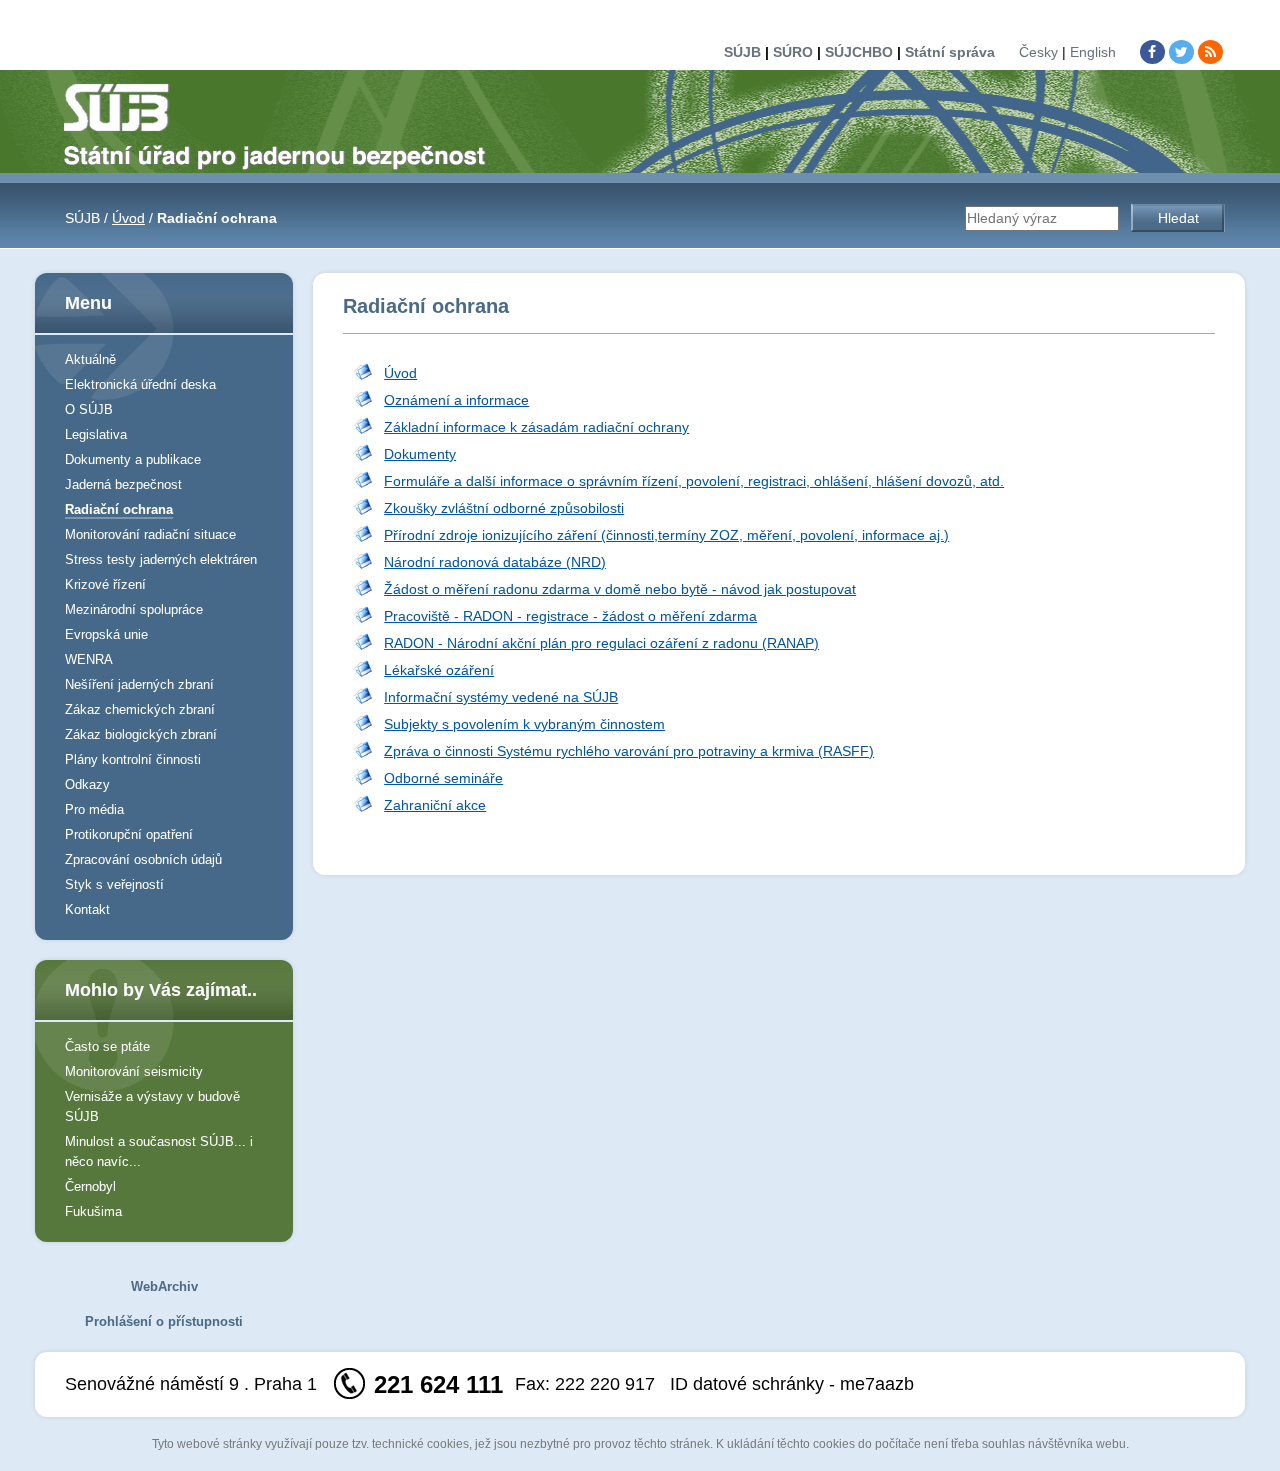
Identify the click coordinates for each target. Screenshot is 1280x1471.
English (1093, 52)
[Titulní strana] (283, 125)
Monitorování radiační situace (150, 534)
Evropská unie (106, 634)
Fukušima (93, 1211)
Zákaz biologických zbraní (141, 734)
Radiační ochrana (119, 509)
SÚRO (793, 52)
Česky (1038, 52)
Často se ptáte (107, 1046)
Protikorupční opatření (129, 834)
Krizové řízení (105, 584)
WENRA (89, 659)
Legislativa (96, 434)
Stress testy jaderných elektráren (161, 559)
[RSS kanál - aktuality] (1210, 52)
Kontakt (87, 909)
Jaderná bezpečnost (123, 484)
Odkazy (87, 784)
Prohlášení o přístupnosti (164, 1321)
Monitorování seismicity (134, 1071)
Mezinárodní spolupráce (134, 609)
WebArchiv (164, 1286)
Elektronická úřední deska (140, 384)
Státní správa (950, 52)
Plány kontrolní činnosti (133, 759)
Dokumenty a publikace (133, 459)
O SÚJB (89, 409)
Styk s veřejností (114, 884)
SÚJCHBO (859, 52)
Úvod (128, 218)
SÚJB (742, 52)
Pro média (94, 809)
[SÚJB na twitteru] (1181, 52)
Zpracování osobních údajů (143, 859)
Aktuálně (90, 359)
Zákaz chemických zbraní (140, 709)
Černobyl (90, 1186)
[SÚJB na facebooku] (1152, 52)
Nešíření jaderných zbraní (139, 684)
